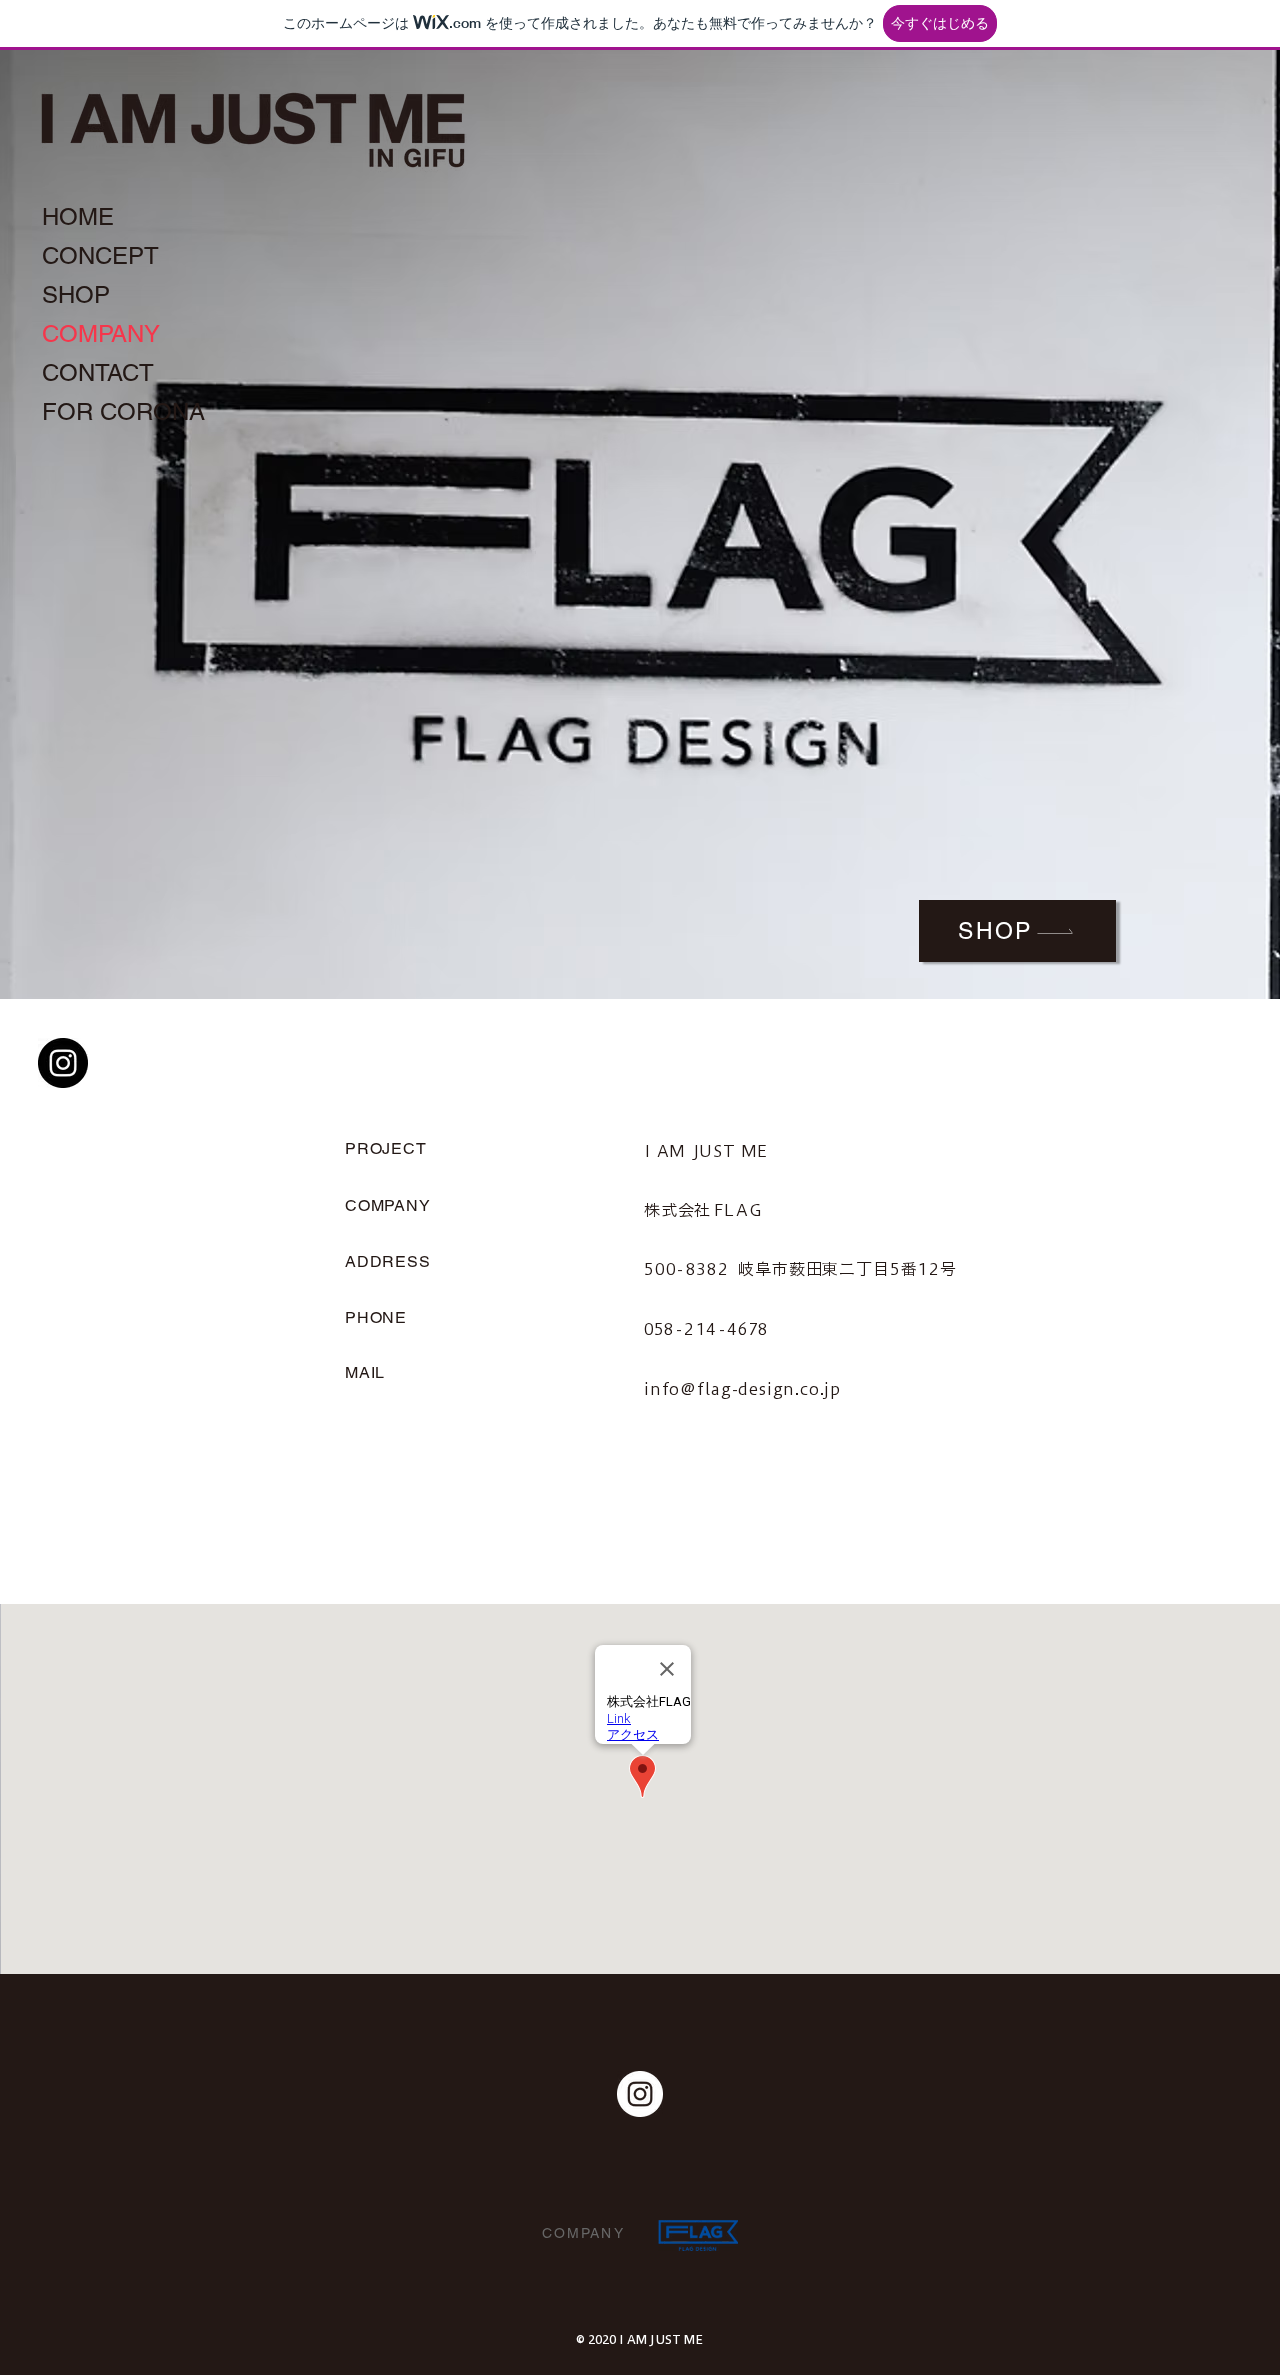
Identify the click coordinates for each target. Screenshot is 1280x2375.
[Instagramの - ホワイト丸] (640, 2094)
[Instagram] (63, 1063)
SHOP (76, 294)
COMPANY (101, 333)
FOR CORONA (123, 411)
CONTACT (98, 372)
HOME (78, 216)
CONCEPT (100, 255)
